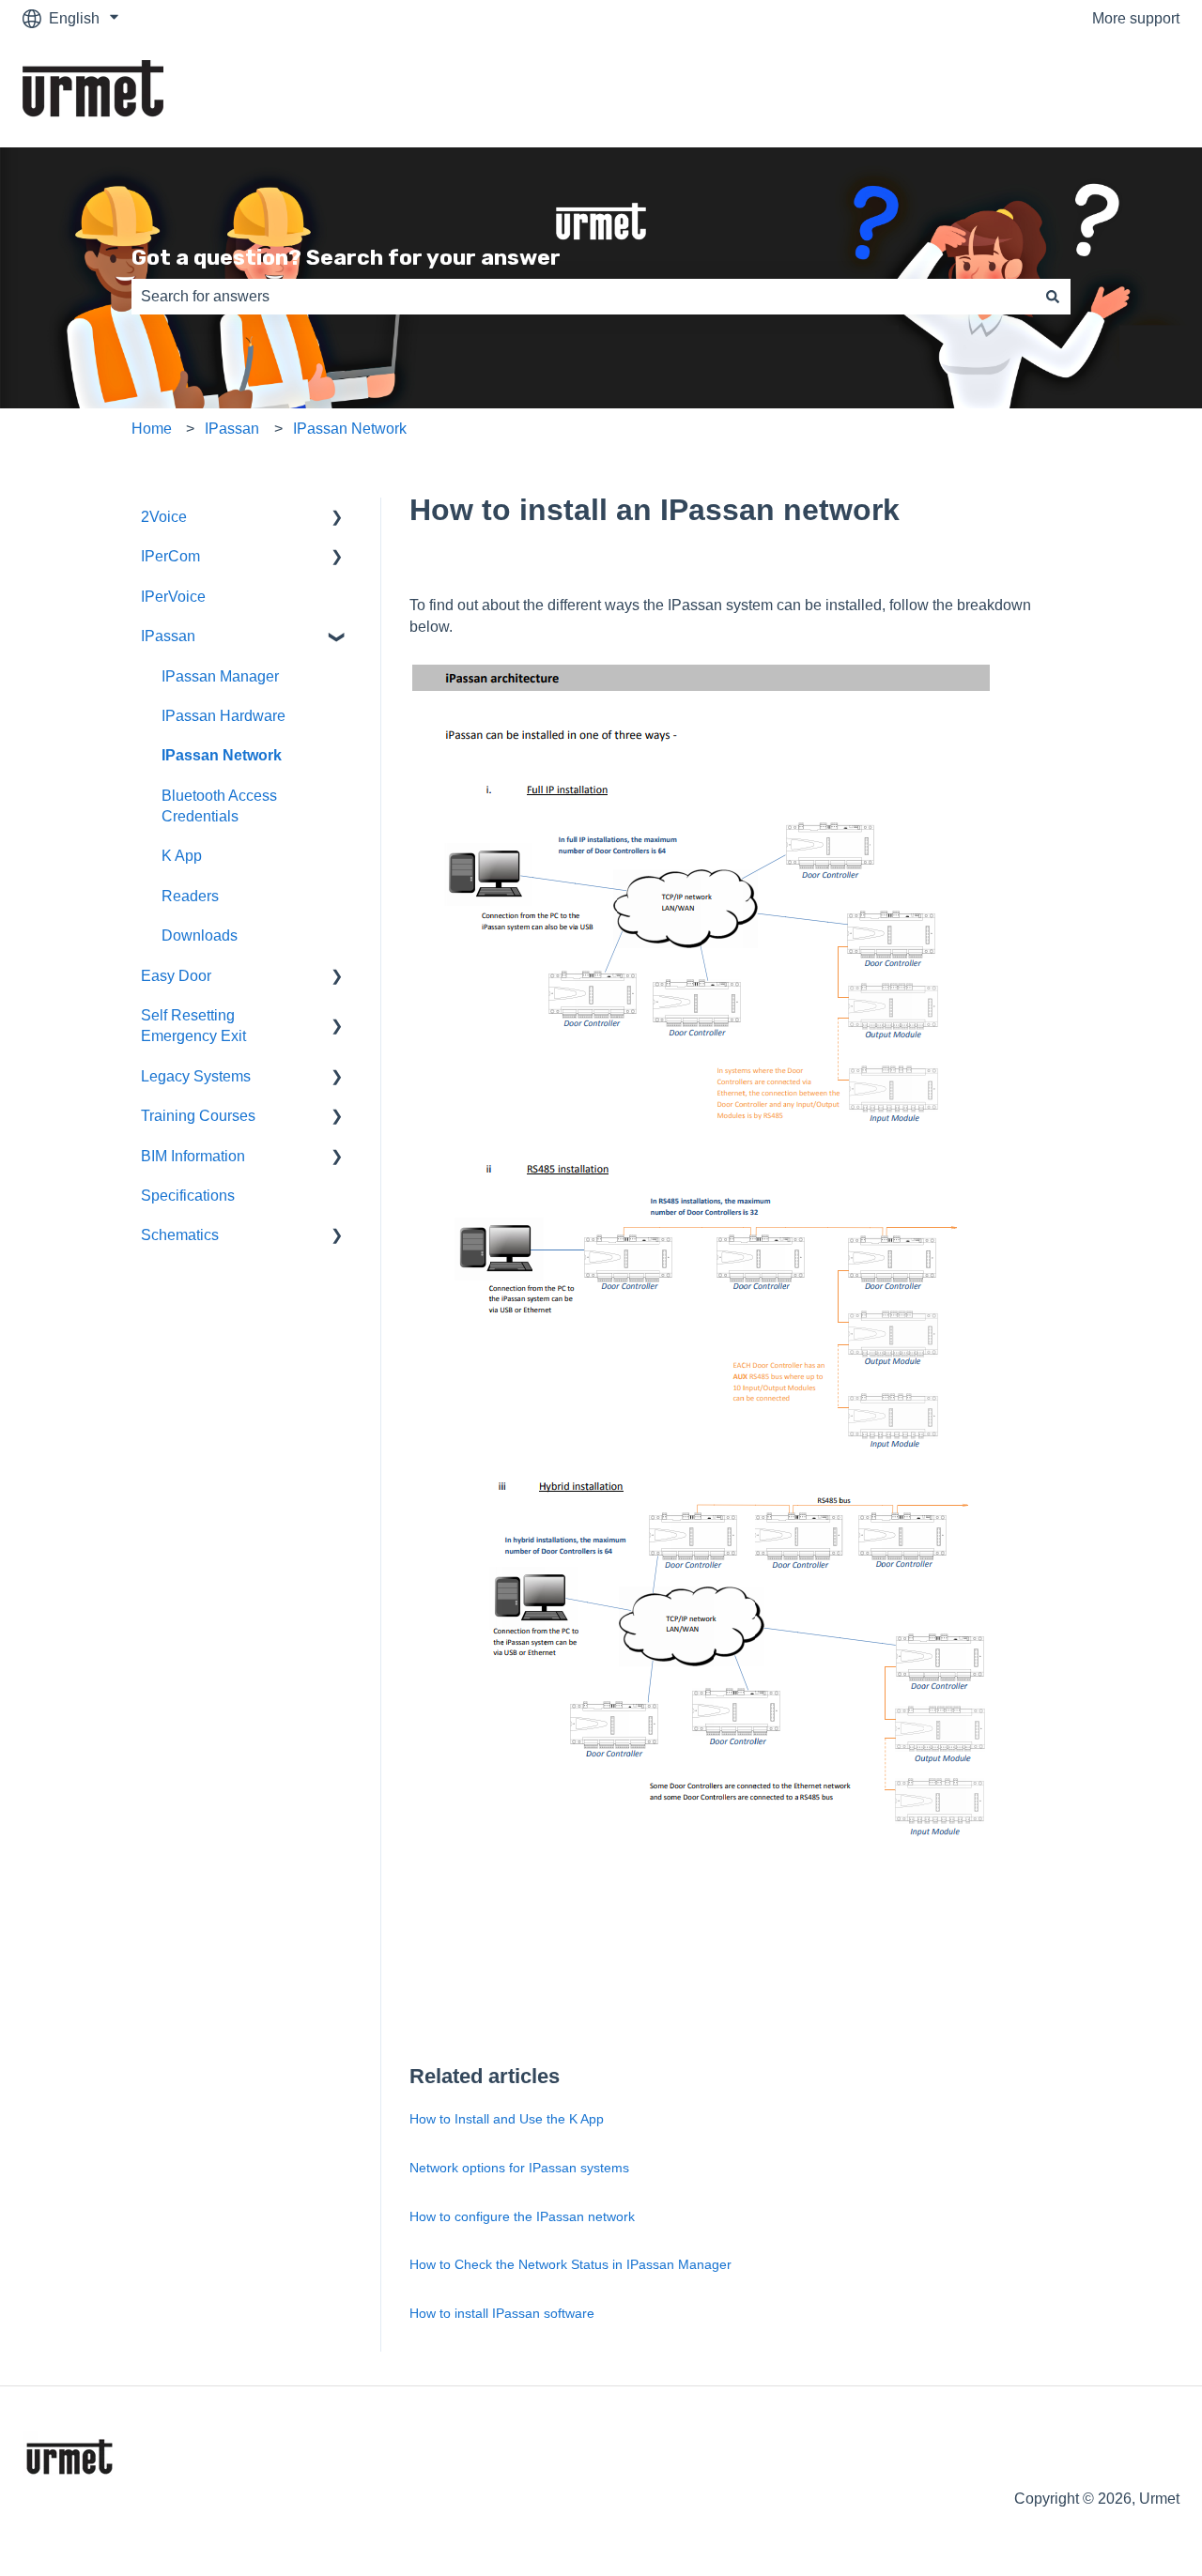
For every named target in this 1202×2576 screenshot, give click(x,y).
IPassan (232, 429)
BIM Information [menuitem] (193, 1156)
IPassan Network (350, 429)
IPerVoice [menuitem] (173, 597)
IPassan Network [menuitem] (222, 755)
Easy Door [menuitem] (176, 976)
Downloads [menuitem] (200, 935)
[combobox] (583, 297)
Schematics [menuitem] (180, 1235)
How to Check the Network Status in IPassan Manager (570, 2264)
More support (1136, 18)
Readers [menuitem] (190, 896)
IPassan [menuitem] (168, 636)
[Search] (1053, 297)
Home (152, 429)
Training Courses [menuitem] (198, 1116)
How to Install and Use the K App (507, 2119)
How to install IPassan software (502, 2313)
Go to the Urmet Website (1079, 92)
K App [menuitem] (182, 856)
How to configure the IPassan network (522, 2216)
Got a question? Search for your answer (346, 257)
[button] (337, 519)
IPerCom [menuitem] (170, 556)
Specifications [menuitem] (188, 1196)
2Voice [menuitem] (164, 517)
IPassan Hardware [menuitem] (223, 716)
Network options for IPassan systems (519, 2168)
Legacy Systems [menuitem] (196, 1076)
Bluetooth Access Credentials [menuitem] (219, 806)
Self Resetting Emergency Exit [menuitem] (193, 1026)
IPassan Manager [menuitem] (220, 676)
